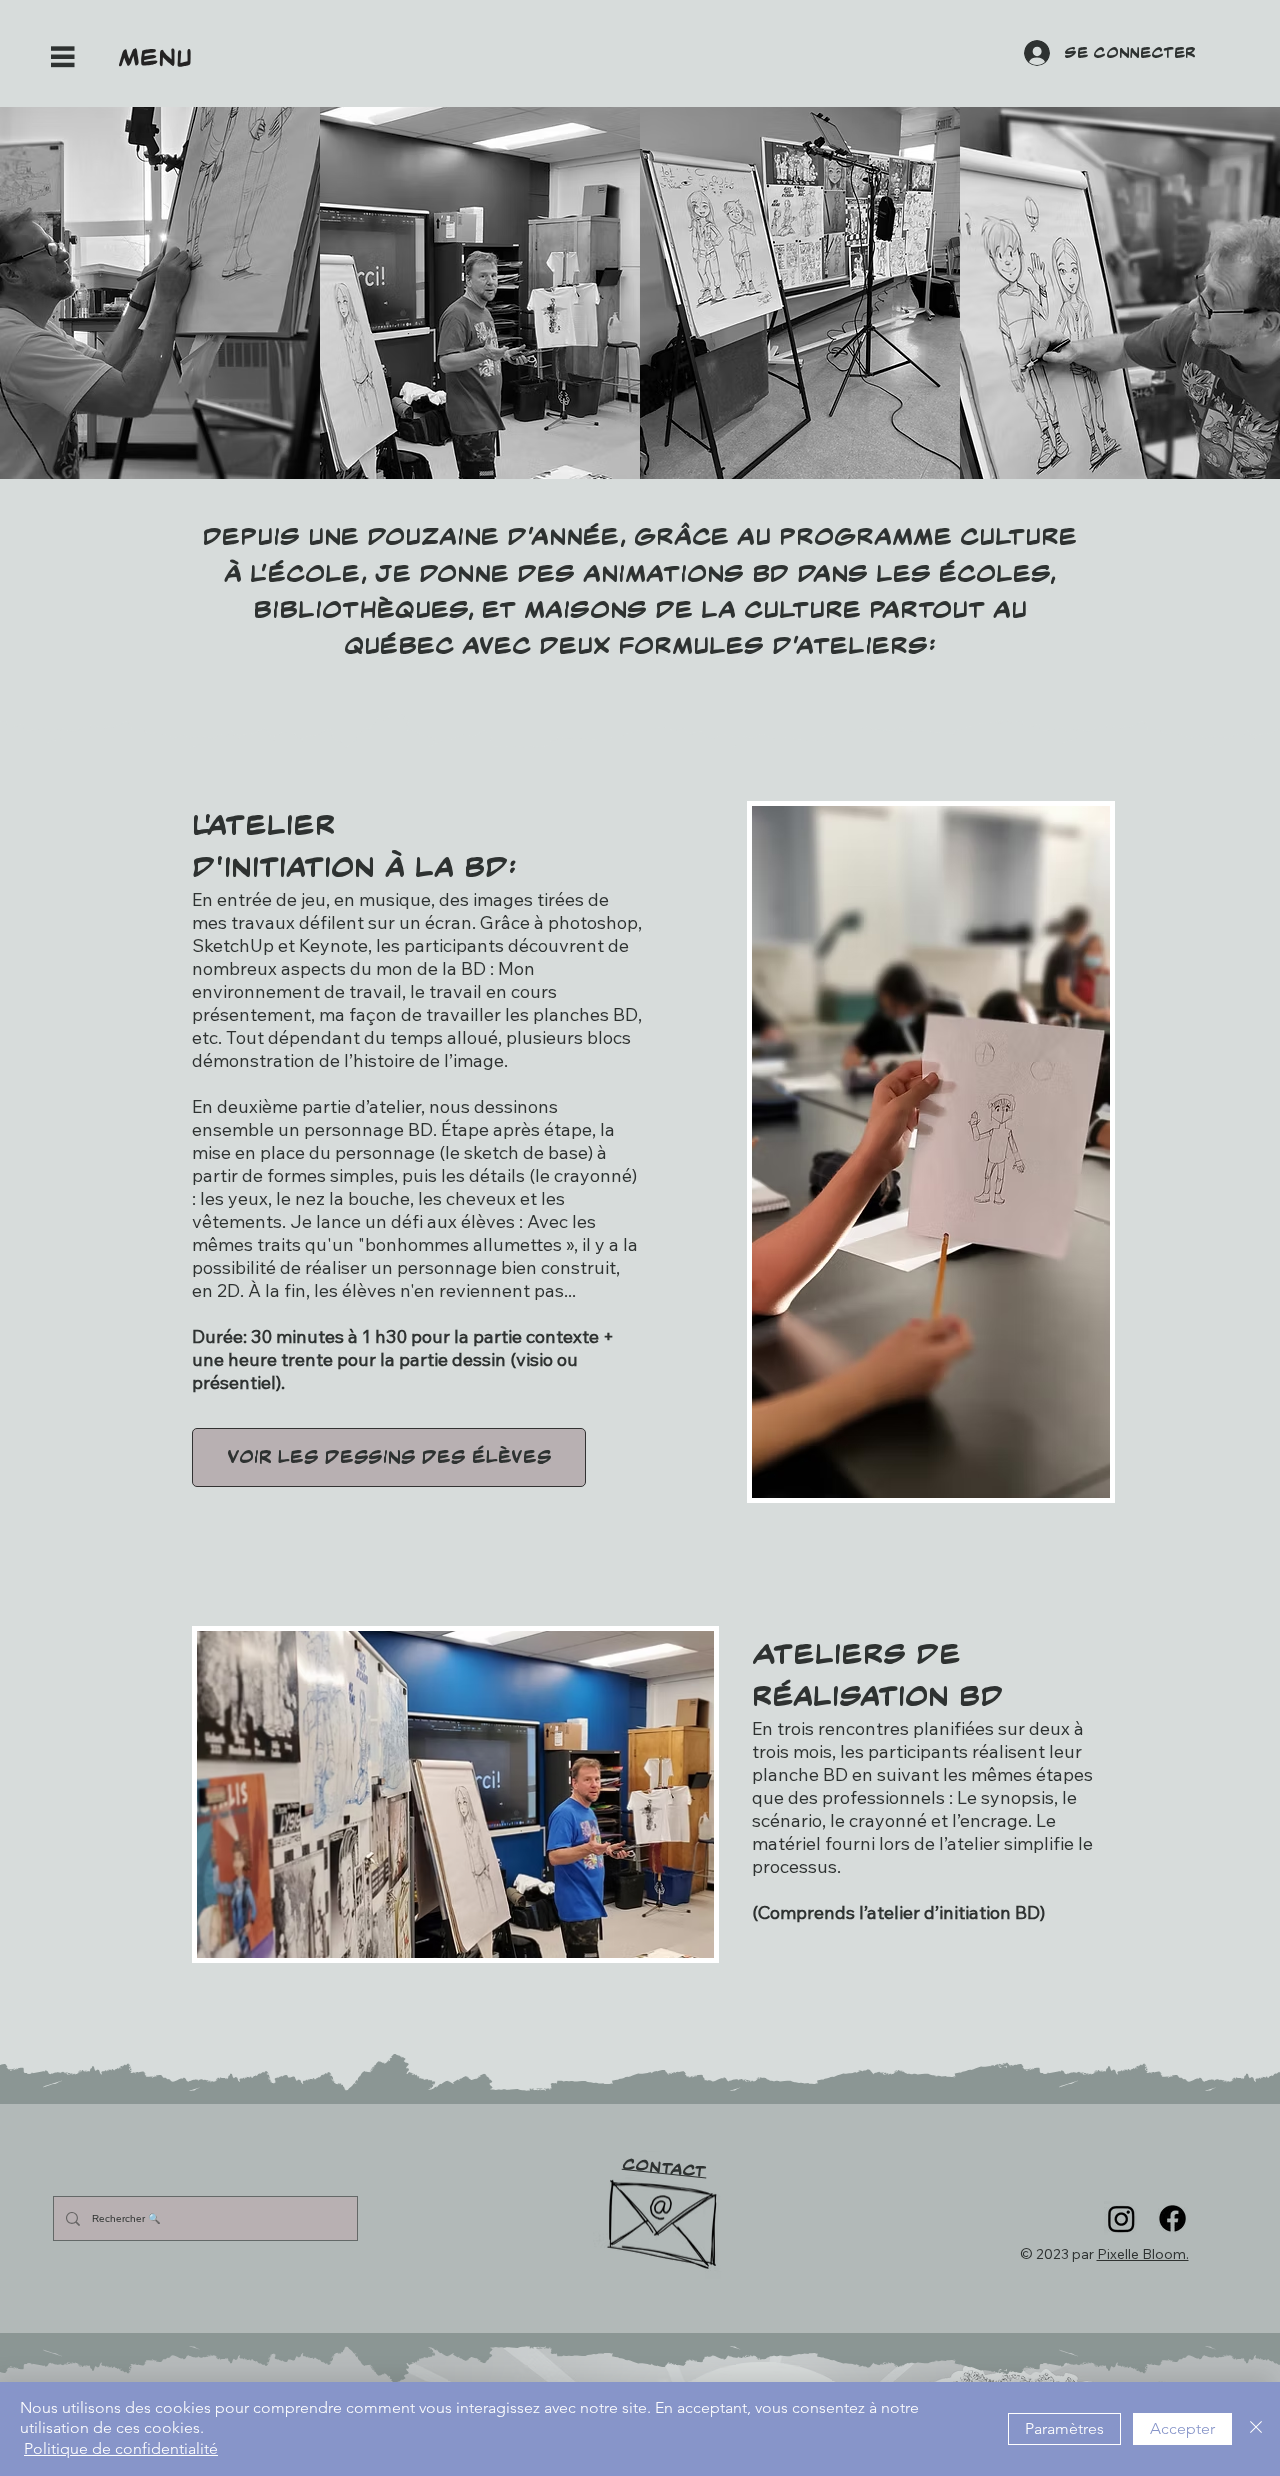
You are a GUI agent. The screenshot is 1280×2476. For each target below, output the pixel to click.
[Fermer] (1256, 2429)
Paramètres (1064, 2428)
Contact (664, 2168)
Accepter (1182, 2428)
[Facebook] (1172, 2218)
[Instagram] (1121, 2218)
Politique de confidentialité (121, 2448)
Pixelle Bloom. (1143, 2254)
